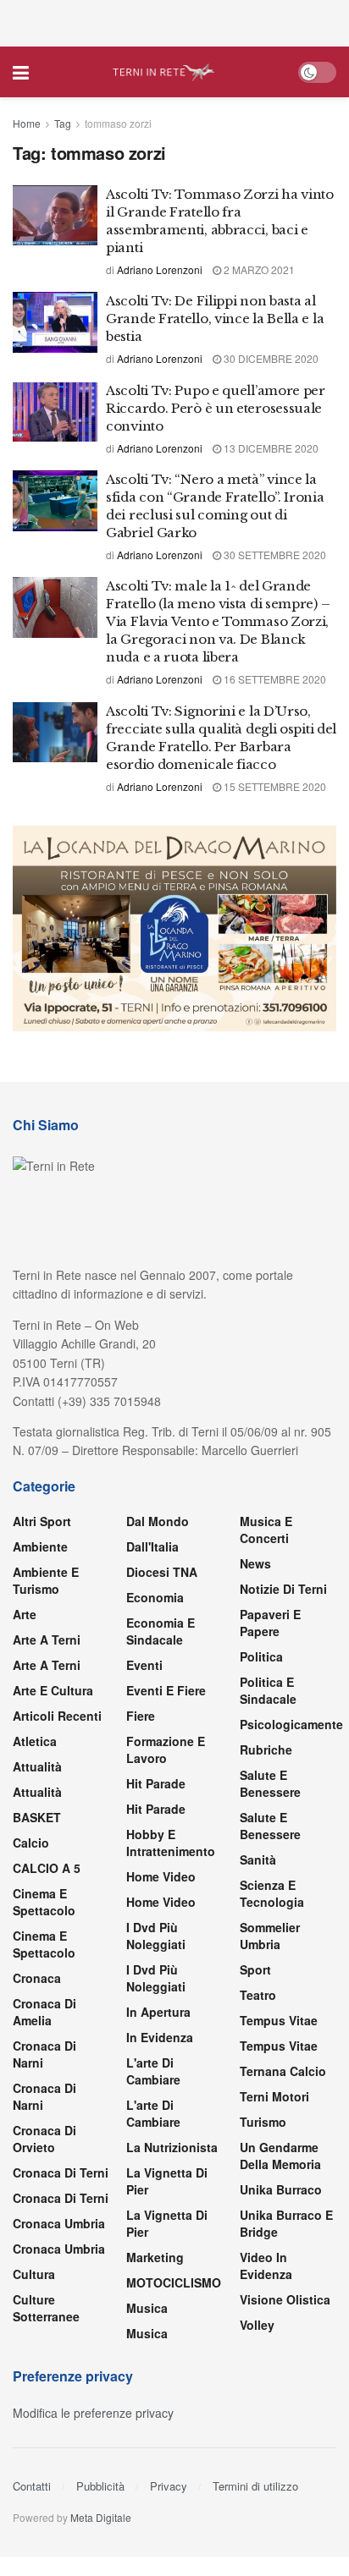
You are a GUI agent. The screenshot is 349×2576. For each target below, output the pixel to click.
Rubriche (266, 1749)
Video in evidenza (266, 2266)
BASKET (37, 1817)
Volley (257, 2325)
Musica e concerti (266, 1530)
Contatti (32, 2486)
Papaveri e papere (270, 1623)
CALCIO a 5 (47, 1868)
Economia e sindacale (161, 1631)
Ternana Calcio (283, 2071)
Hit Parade (156, 1783)
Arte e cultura (53, 1690)
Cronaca (37, 1978)
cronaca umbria (59, 2249)
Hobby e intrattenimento (171, 1843)
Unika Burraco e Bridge (286, 2223)
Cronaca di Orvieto (44, 2139)
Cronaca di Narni (44, 2096)
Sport (255, 1969)
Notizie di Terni (283, 1589)
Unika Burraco (281, 2189)
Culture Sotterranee (46, 2308)
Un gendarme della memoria (280, 2156)
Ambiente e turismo (46, 1580)
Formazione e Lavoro (166, 1749)
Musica (147, 2308)
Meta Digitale (101, 2517)
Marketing (155, 2257)
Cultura (34, 2274)
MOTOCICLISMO (174, 2282)
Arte (25, 1614)
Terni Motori (274, 2096)
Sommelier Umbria (270, 1936)
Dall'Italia (152, 1546)
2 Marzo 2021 (258, 269)
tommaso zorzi (118, 123)
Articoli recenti (57, 1716)
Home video (161, 1876)
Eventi (144, 1665)
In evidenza (160, 2037)
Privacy (169, 2486)
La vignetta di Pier (167, 2181)
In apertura (158, 2012)
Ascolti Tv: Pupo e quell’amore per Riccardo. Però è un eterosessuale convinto (216, 408)
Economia (155, 1597)
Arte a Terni (47, 1640)
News (255, 1563)
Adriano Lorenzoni (160, 269)
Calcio (31, 1843)
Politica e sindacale (268, 1690)
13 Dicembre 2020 (270, 448)
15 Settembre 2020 (274, 786)
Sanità (258, 1859)
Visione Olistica (285, 2299)
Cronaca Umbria (59, 2223)
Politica (261, 1656)
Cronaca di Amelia (44, 2012)
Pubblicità (100, 2486)
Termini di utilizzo (255, 2486)
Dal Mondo (158, 1521)
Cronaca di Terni (61, 2172)
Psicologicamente (291, 1724)
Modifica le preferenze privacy (93, 2413)
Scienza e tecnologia (272, 1893)
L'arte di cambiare (153, 2071)
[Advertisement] (174, 21)
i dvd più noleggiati (156, 1936)
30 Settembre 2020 (274, 555)
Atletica (35, 1741)
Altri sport (42, 1521)
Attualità (37, 1766)
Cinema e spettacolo (44, 1902)
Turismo (263, 2122)
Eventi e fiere (166, 1690)
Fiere (141, 1716)
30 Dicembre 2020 (270, 358)
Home (27, 123)
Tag (63, 123)
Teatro (258, 1995)
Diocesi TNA (162, 1572)
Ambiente (40, 1546)
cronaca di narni (44, 2054)
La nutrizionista (172, 2147)
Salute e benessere (270, 1783)
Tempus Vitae (279, 2020)
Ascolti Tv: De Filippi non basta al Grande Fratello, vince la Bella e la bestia (215, 319)
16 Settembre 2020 (274, 679)
